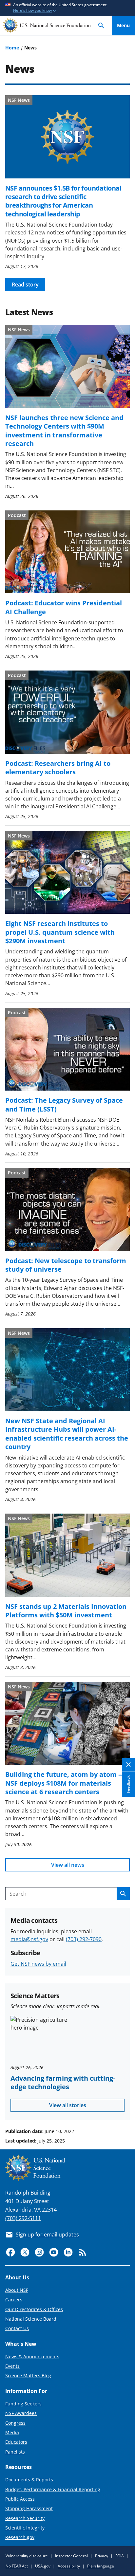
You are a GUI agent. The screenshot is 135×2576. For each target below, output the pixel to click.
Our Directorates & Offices (34, 2309)
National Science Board (31, 2319)
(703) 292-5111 (23, 2218)
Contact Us (17, 2328)
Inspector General (71, 2556)
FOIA (120, 2556)
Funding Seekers (23, 2404)
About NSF (17, 2290)
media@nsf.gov (29, 1939)
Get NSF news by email (38, 1964)
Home (12, 48)
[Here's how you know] (67, 8)
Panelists (15, 2452)
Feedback (128, 1784)
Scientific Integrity (25, 2528)
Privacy (102, 2556)
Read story (25, 285)
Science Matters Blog (28, 2375)
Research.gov (20, 2537)
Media (12, 2432)
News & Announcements (32, 2356)
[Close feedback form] (128, 1765)
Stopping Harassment (29, 2508)
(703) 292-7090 (84, 1939)
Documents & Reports (29, 2480)
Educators (16, 2442)
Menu (123, 25)
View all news (68, 1865)
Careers (14, 2300)
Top (123, 2107)
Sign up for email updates (47, 2235)
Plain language (101, 2566)
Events (12, 2366)
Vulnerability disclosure (27, 2556)
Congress (15, 2423)
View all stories (68, 2105)
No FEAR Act (17, 2566)
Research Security (25, 2518)
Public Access (20, 2499)
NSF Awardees (21, 2413)
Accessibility (69, 2566)
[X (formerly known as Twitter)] (25, 2252)
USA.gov (43, 2566)
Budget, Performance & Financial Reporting (53, 2489)
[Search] (101, 26)
